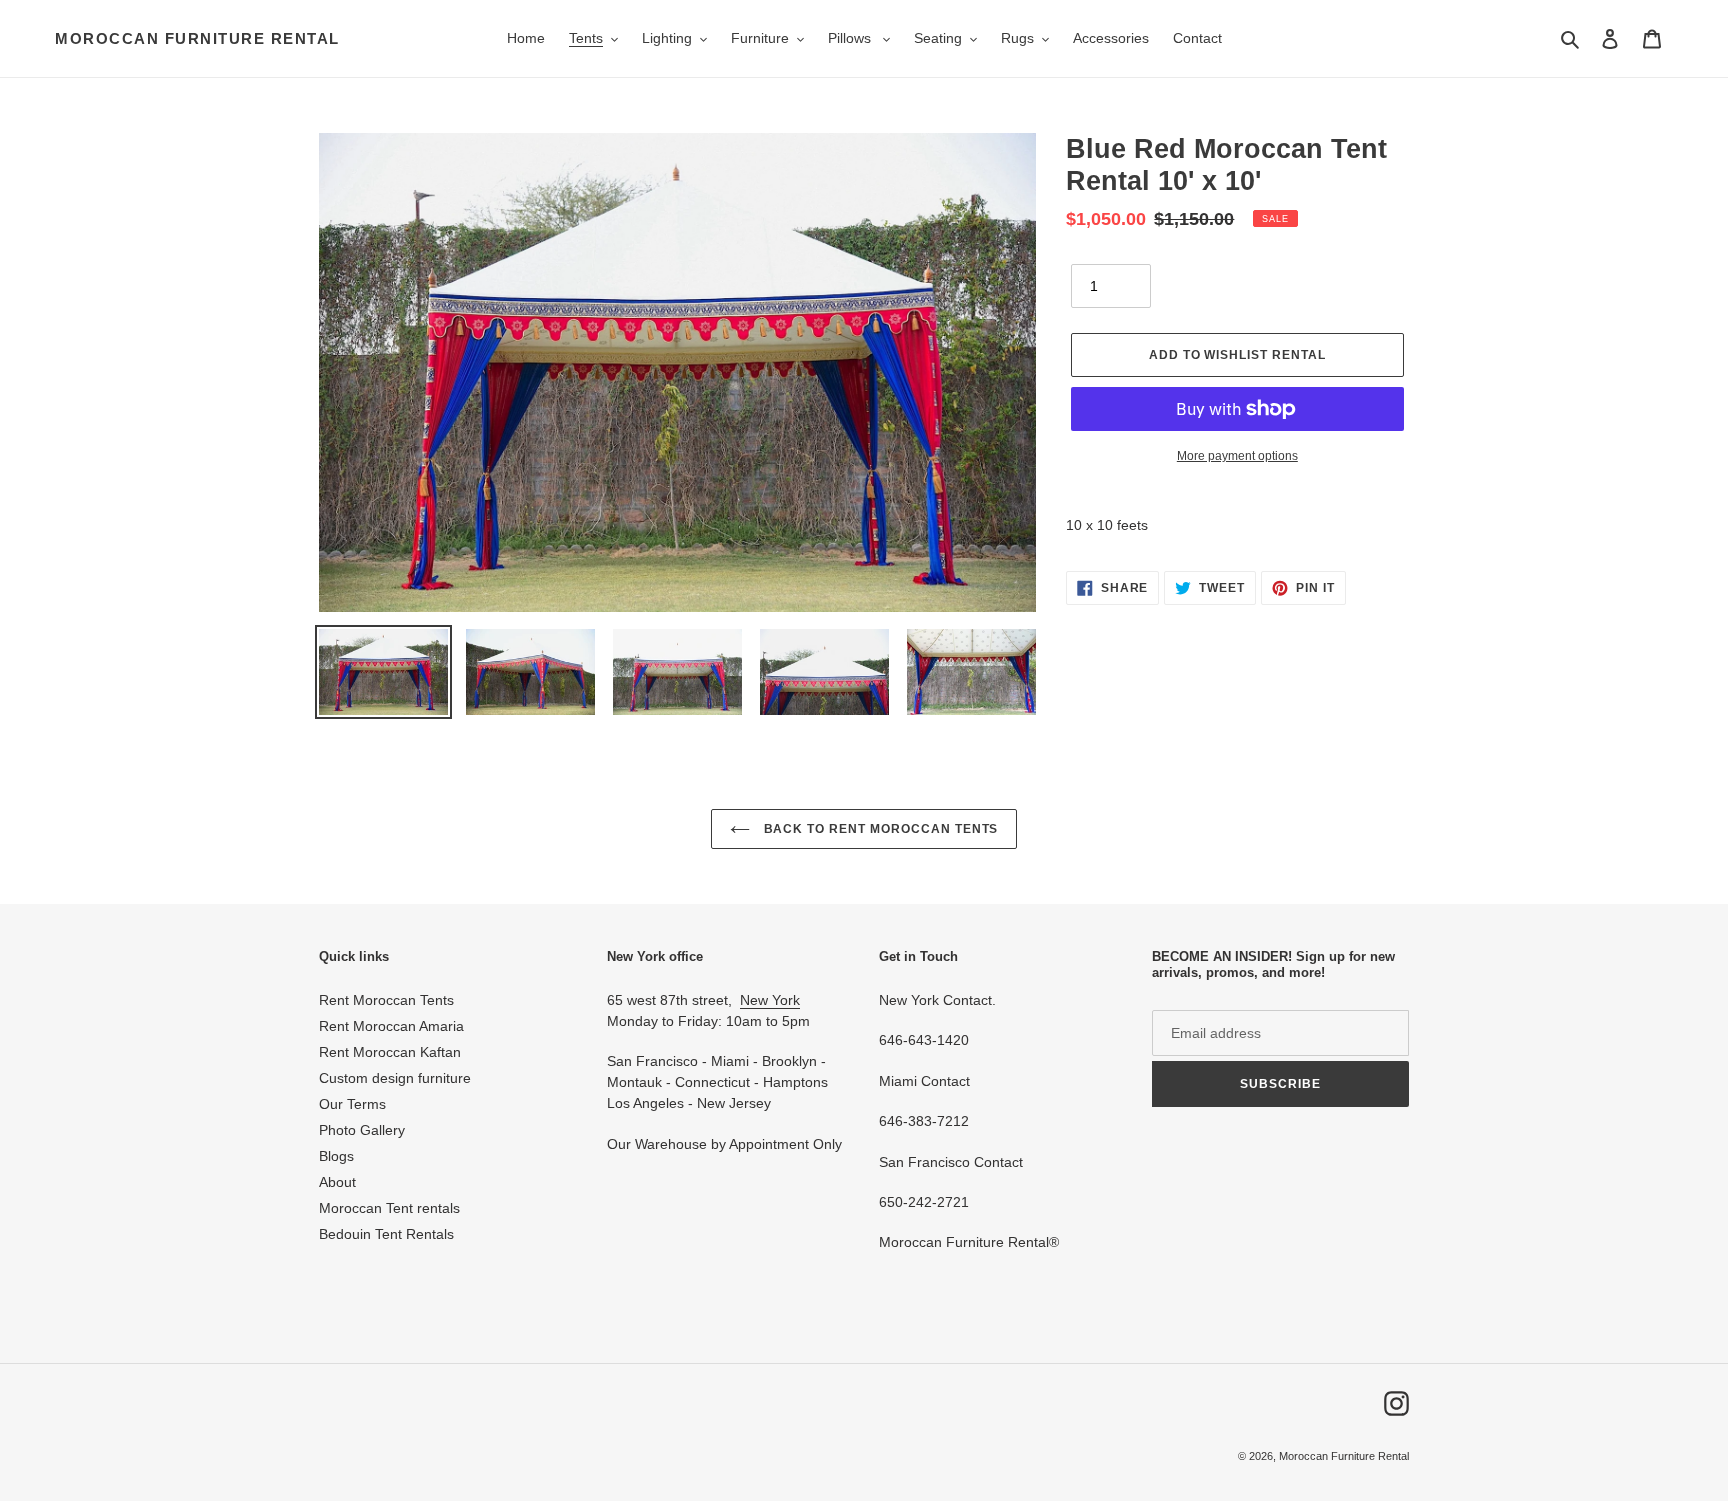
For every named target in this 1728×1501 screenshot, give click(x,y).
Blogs (336, 1156)
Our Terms (352, 1104)
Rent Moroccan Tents (386, 1000)
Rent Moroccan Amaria (391, 1026)
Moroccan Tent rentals (389, 1208)
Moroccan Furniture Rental (197, 38)
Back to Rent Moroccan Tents (879, 829)
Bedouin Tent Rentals (386, 1234)
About (337, 1182)
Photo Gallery (362, 1130)
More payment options (1237, 456)
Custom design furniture (395, 1078)
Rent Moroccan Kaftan (390, 1052)
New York (770, 1000)
